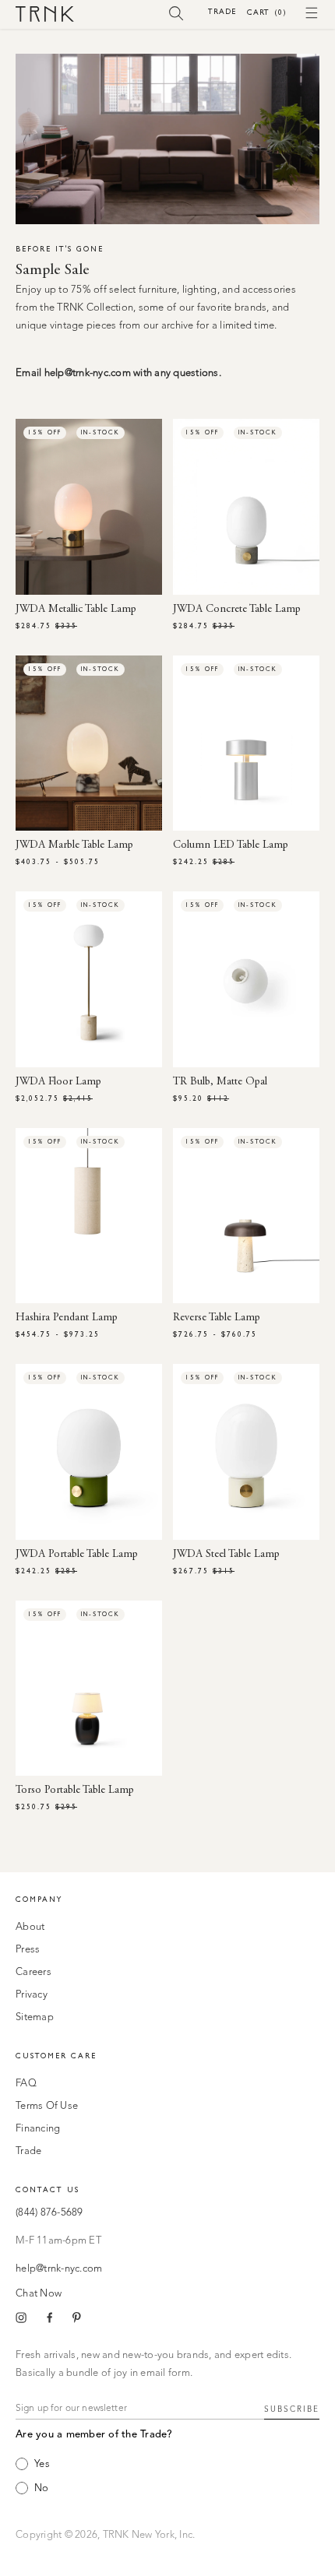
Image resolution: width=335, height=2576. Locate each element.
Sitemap (35, 2017)
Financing (38, 2129)
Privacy (32, 1995)
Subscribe (292, 2409)
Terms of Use (47, 2106)
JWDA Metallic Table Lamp (76, 610)
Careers (33, 1972)
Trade (222, 11)
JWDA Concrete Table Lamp (237, 610)
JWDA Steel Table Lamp (226, 1555)
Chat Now (39, 2294)
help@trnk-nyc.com (59, 2269)
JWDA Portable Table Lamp (77, 1555)
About (30, 1927)
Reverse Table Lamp (217, 1318)
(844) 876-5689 (49, 2213)
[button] (176, 12)
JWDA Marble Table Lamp (74, 845)
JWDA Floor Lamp (58, 1082)
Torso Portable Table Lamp (75, 1791)
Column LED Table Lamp (231, 845)
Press (28, 1950)
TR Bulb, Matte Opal (220, 1082)
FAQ (26, 2084)
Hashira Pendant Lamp (67, 1318)
